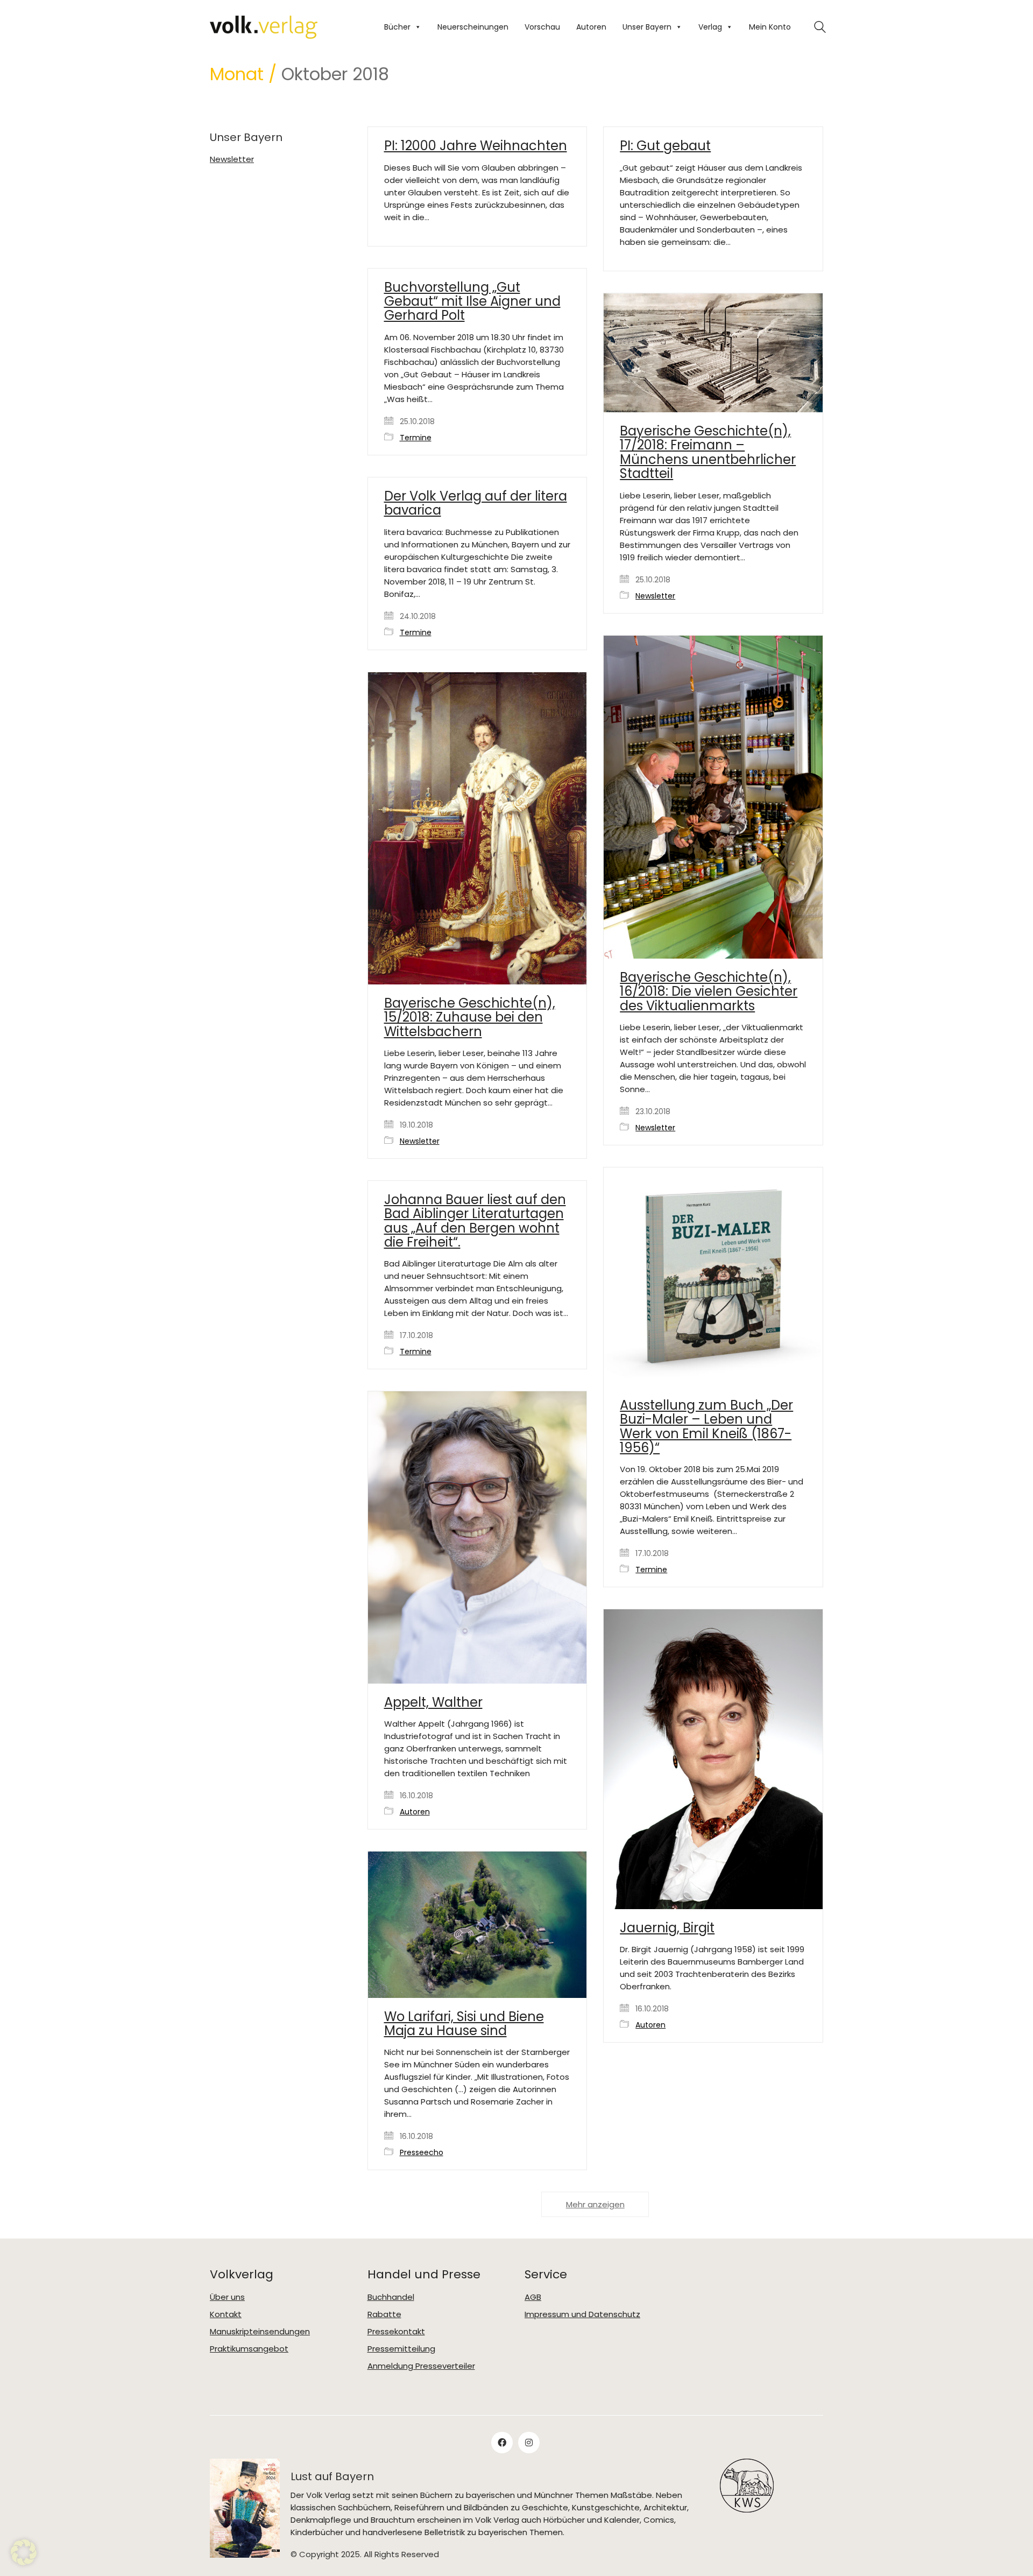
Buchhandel (391, 2297)
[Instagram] (529, 2443)
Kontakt (226, 2314)
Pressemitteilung (401, 2349)
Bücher (397, 27)
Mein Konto (770, 27)
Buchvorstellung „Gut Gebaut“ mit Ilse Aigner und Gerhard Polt (472, 302)
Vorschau (542, 27)
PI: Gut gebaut (665, 146)
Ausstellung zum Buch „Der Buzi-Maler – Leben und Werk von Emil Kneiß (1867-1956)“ (706, 1427)
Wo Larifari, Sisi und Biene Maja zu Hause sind (464, 2024)
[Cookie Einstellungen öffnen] (24, 2562)
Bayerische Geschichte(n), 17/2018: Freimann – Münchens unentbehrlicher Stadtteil (708, 453)
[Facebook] (502, 2443)
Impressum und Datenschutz (582, 2314)
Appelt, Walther (433, 1702)
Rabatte (384, 2314)
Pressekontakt (396, 2332)
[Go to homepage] (264, 27)
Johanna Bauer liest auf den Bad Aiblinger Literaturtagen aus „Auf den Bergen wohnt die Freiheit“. (475, 1221)
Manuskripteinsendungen (260, 2332)
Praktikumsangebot (249, 2349)
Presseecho (422, 2153)
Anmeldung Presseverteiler (421, 2366)
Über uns (227, 2297)
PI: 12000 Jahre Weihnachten (476, 146)
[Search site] (820, 28)
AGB (533, 2297)
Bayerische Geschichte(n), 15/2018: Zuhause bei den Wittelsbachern (470, 1018)
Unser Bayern (647, 27)
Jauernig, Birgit (667, 1928)
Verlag (710, 27)
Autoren (591, 27)
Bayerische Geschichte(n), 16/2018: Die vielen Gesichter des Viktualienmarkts (709, 992)
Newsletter (655, 596)
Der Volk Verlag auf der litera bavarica (476, 504)
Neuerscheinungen (473, 27)
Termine (416, 438)
